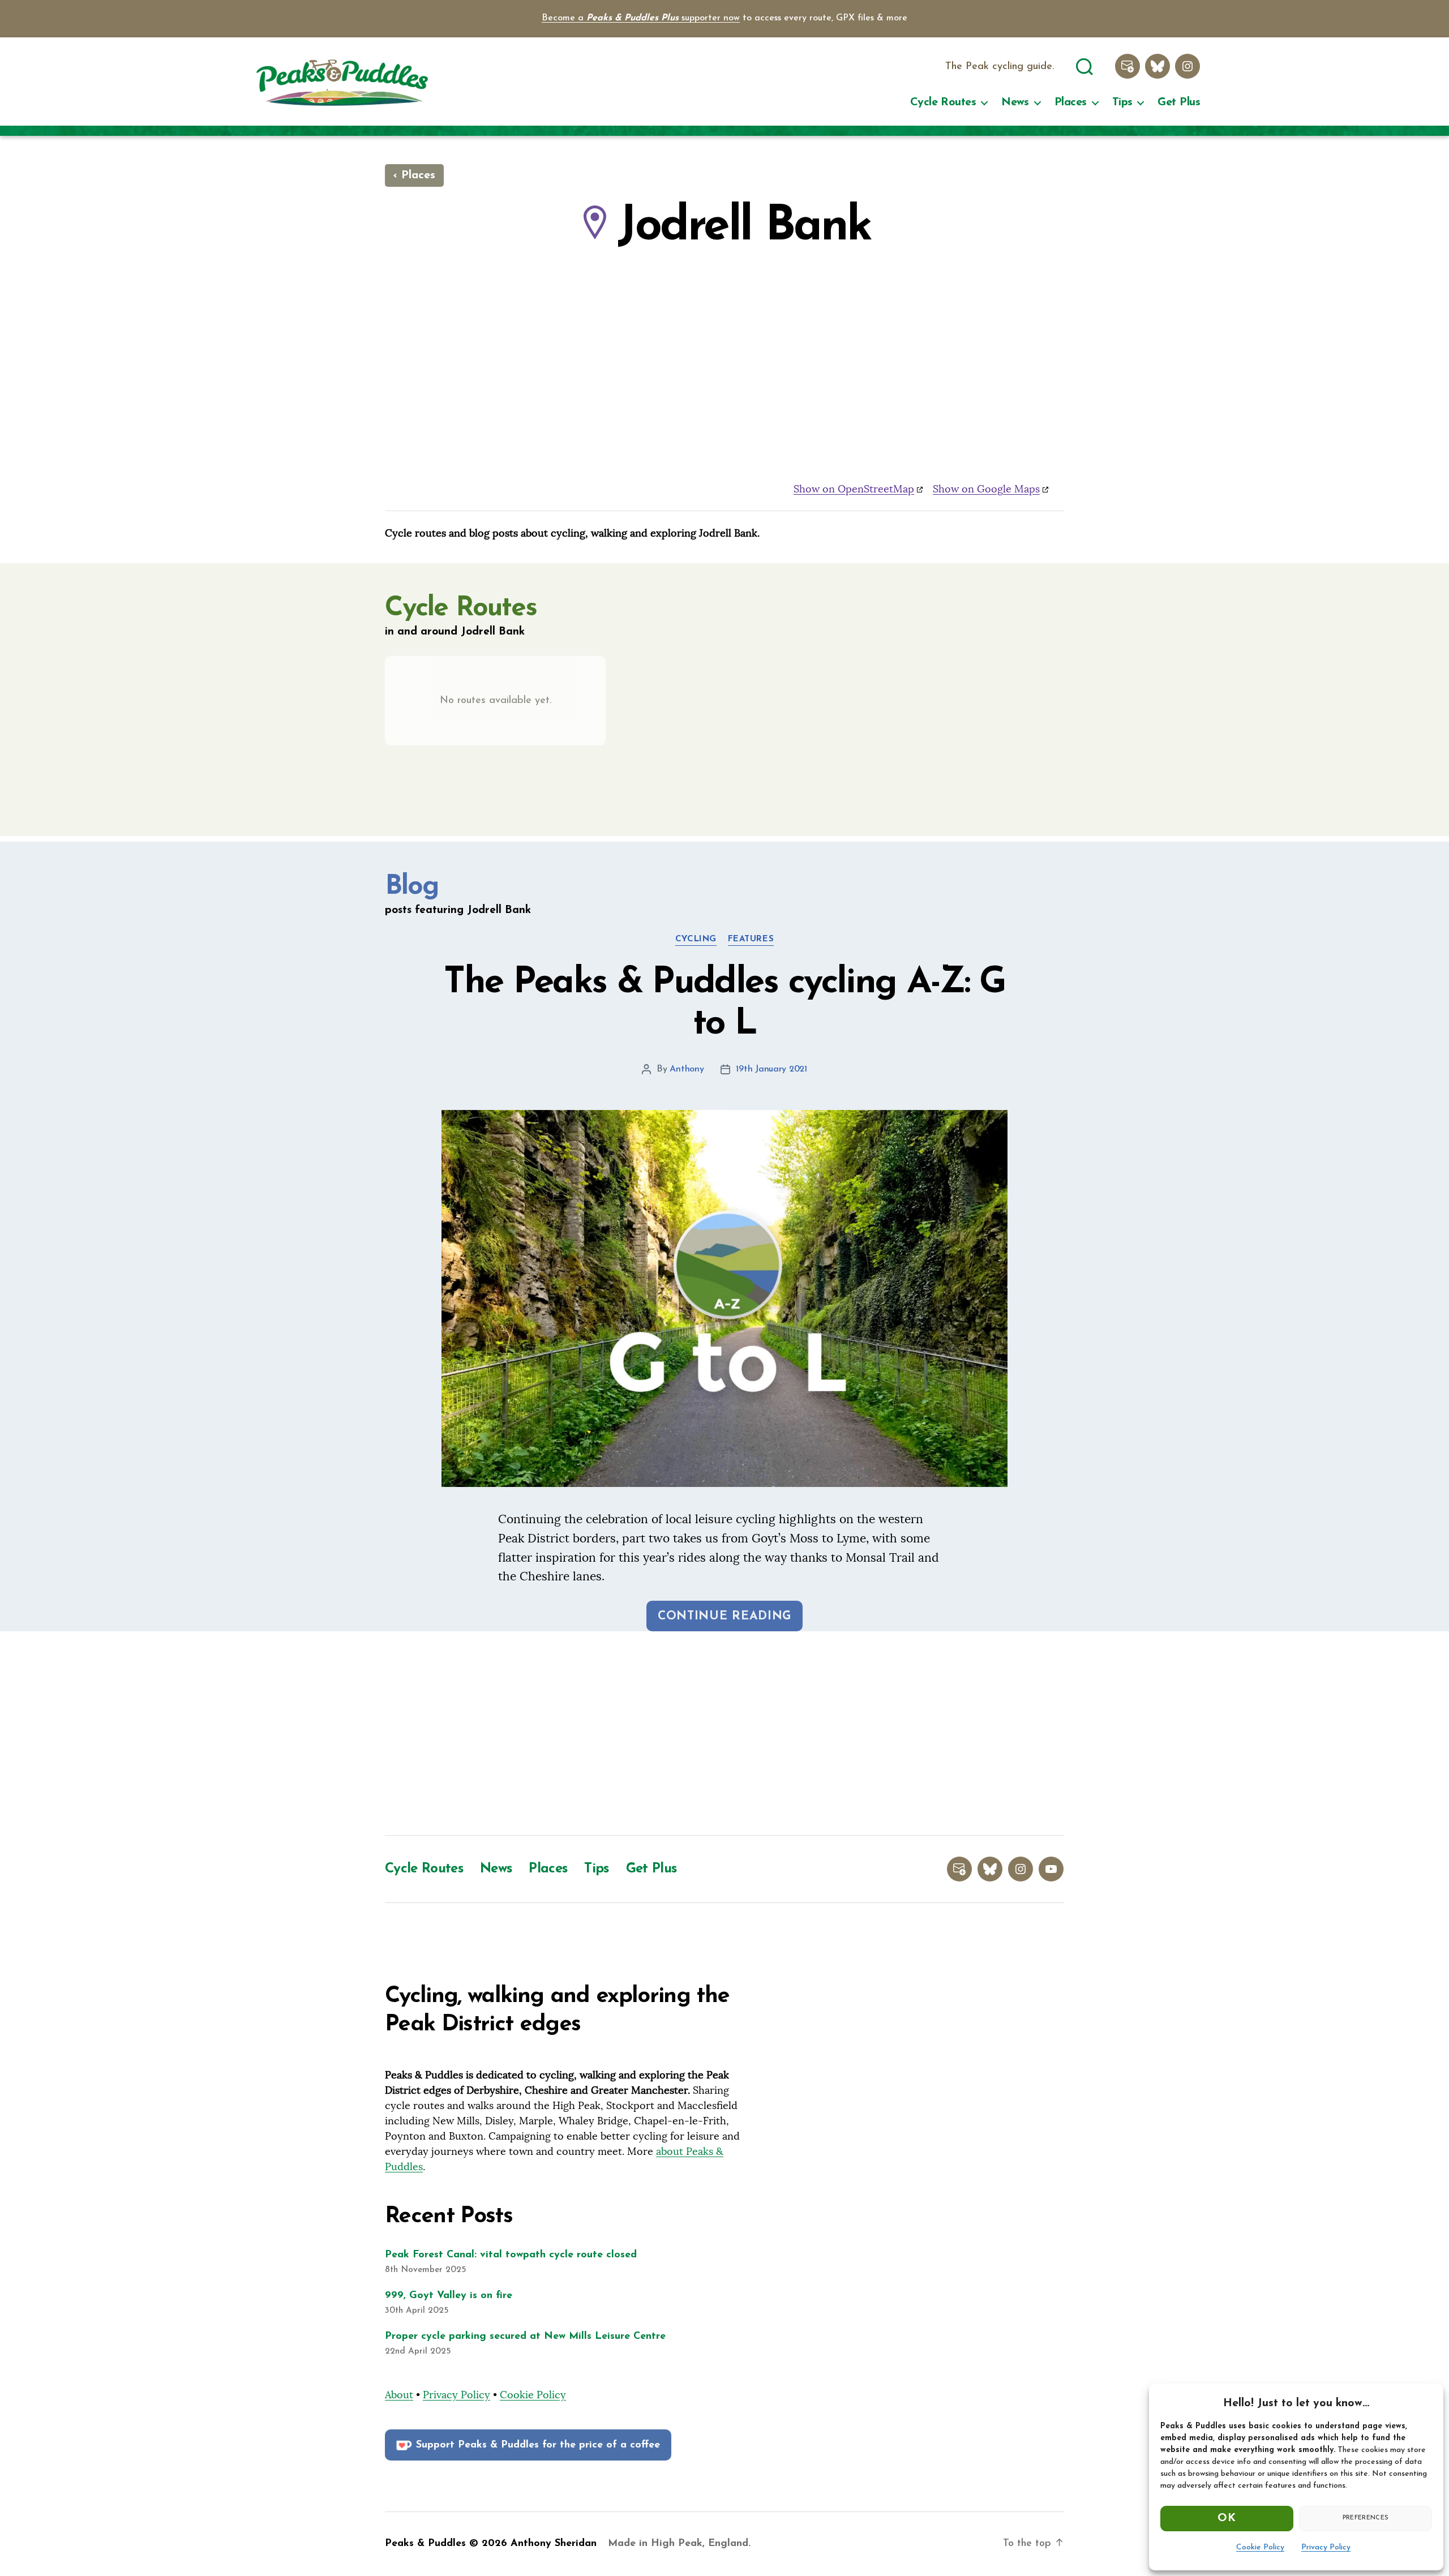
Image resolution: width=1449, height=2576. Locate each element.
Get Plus (1179, 102)
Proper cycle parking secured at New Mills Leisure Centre (525, 2337)
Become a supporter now (641, 18)
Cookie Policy (1260, 2547)
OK (1227, 2518)
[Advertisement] (724, 1733)
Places (1071, 102)
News (1015, 102)
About (399, 2395)
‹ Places (414, 175)
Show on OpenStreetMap (854, 489)
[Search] (1084, 65)
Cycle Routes (943, 102)
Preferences (1366, 2518)
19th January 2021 (771, 1069)
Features (751, 939)
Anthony (687, 1069)
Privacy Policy (1326, 2547)
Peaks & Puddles (425, 2544)
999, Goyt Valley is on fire (449, 2296)
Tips (1122, 102)
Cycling (696, 939)
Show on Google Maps (986, 489)
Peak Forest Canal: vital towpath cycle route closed (511, 2255)
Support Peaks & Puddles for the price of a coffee (538, 2445)
